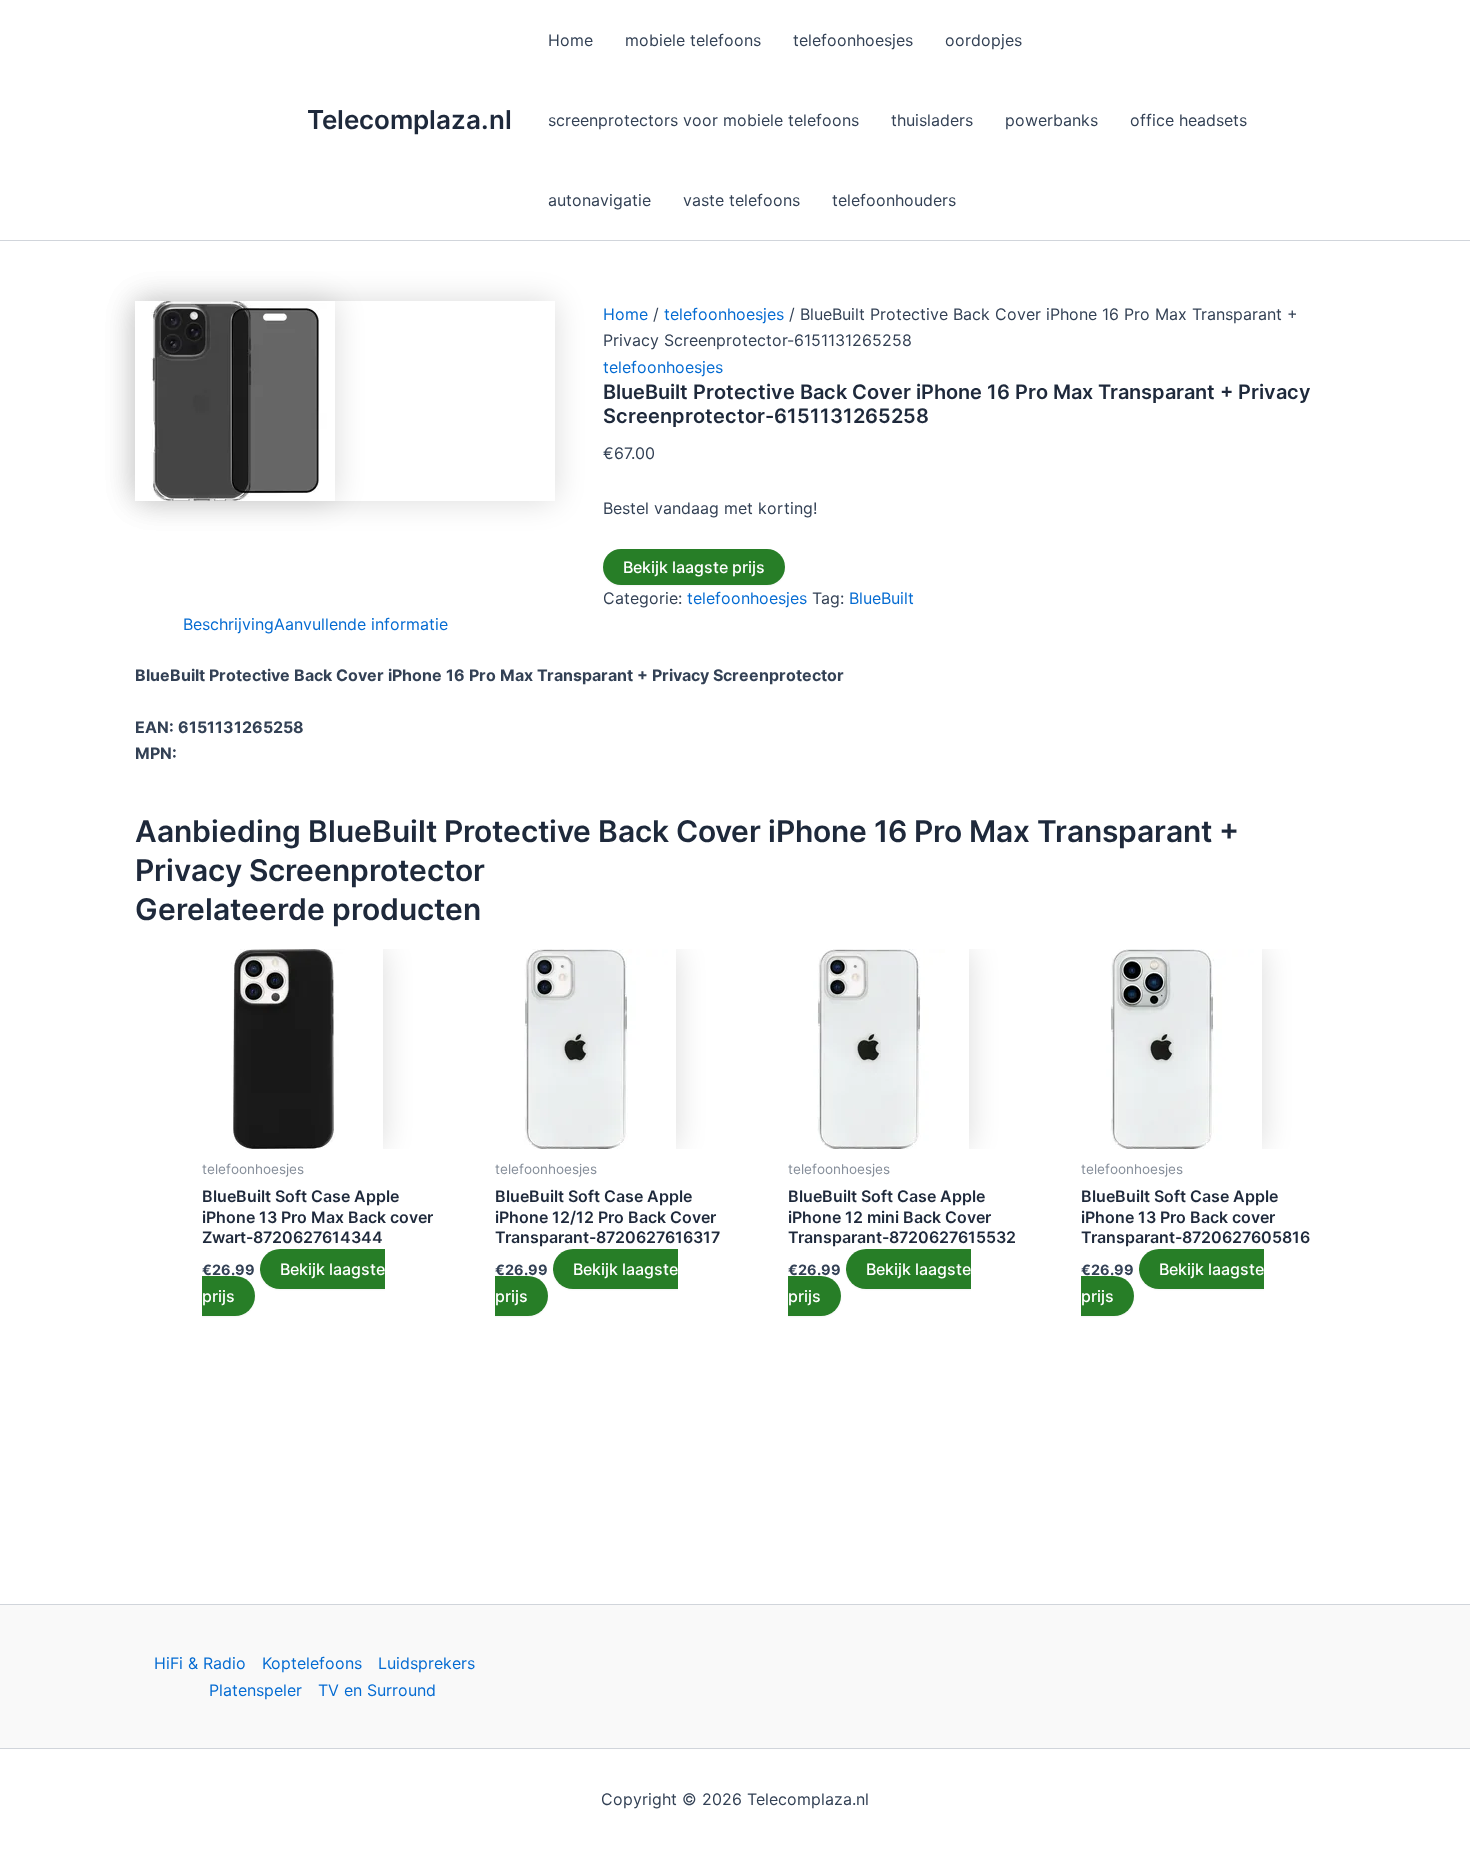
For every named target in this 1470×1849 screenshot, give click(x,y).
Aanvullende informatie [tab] (361, 624)
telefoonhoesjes (724, 314)
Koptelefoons (312, 1663)
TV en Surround (377, 1690)
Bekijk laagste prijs (694, 567)
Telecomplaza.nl (409, 119)
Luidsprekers (426, 1663)
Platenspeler (255, 1690)
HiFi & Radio (200, 1663)
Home (625, 314)
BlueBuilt (881, 598)
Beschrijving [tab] (228, 624)
